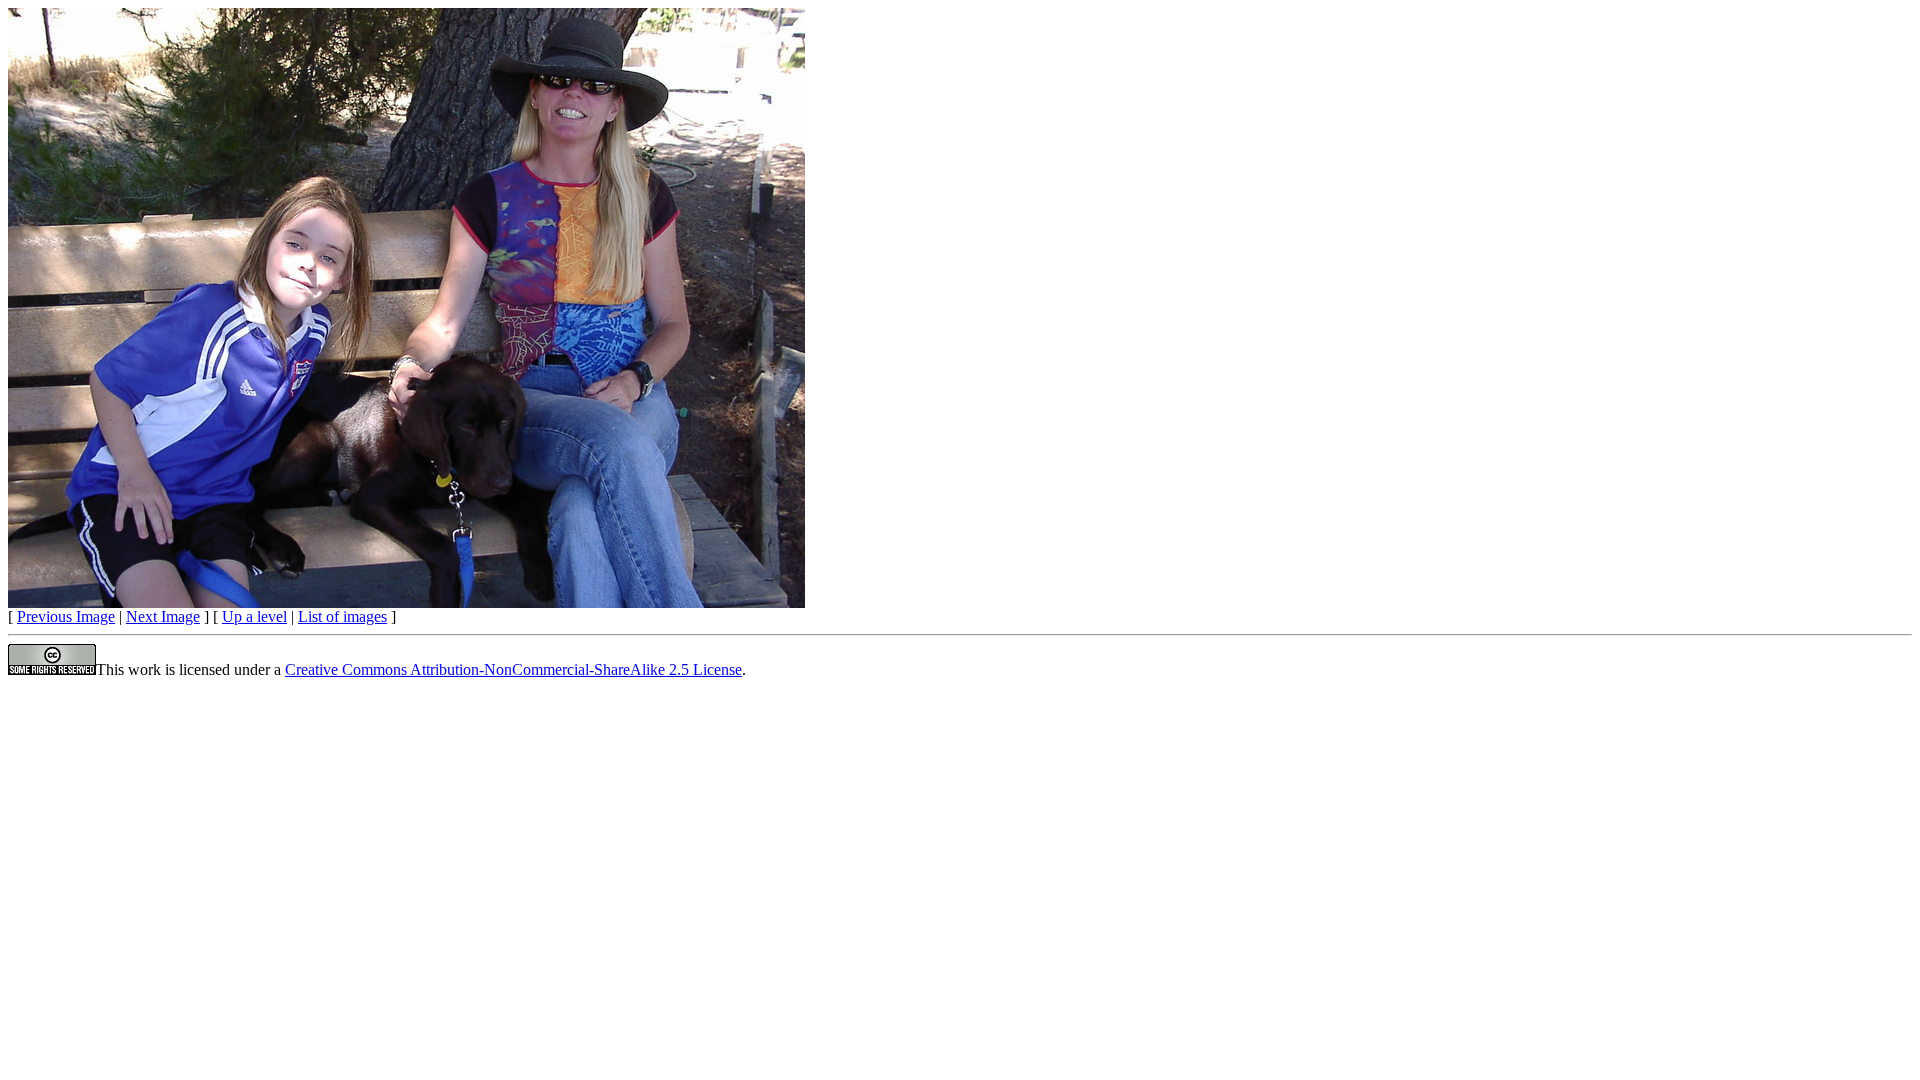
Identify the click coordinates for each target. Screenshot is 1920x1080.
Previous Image (66, 616)
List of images (342, 616)
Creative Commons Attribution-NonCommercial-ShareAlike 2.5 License (513, 669)
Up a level (254, 616)
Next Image (163, 616)
